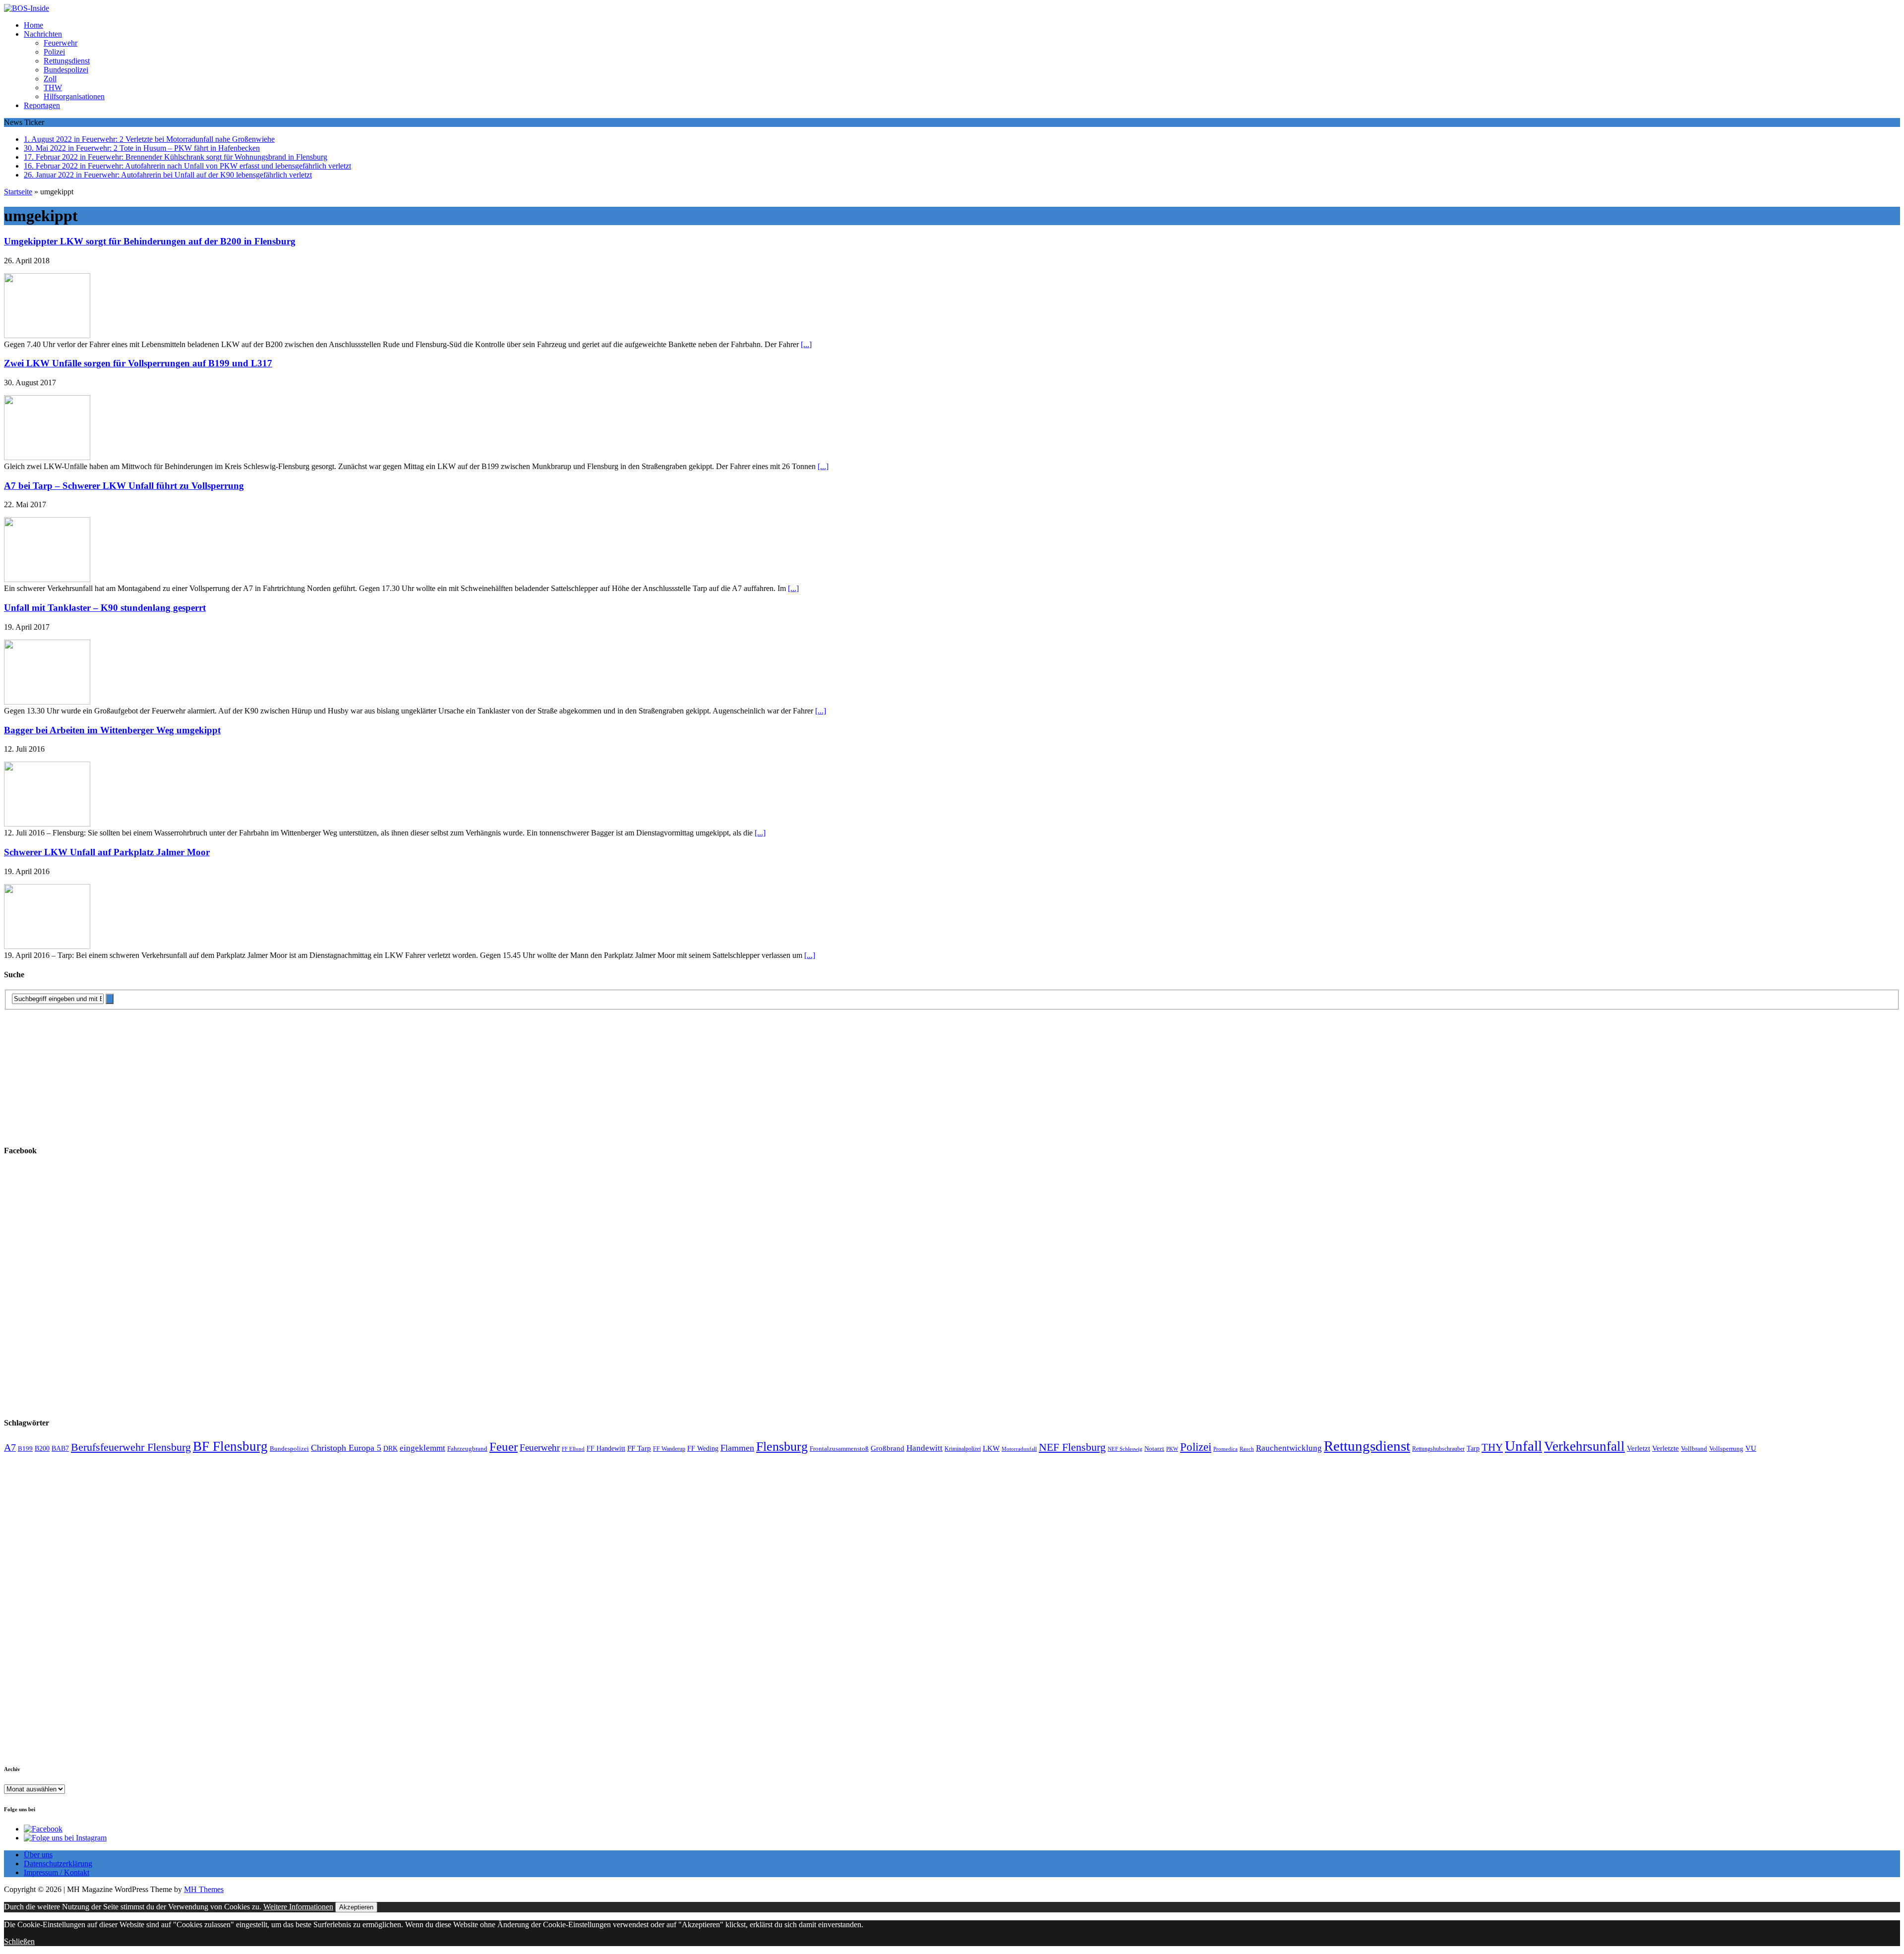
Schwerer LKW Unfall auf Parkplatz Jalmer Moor (107, 852)
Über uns (38, 1855)
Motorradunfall (1019, 1449)
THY (1492, 1447)
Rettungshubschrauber (1438, 1449)
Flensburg (782, 1447)
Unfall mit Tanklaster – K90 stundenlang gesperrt (105, 608)
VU (1751, 1448)
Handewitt (924, 1448)
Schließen (19, 1941)
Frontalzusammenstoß (839, 1449)
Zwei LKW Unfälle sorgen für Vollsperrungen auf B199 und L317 (138, 363)
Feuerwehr (60, 43)
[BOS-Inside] (952, 8)
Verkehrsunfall (1584, 1446)
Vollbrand (1694, 1449)
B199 (25, 1449)
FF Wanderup (669, 1449)
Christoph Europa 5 (346, 1448)
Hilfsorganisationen (74, 96)
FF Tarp (639, 1448)
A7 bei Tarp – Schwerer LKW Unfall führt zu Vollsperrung (124, 486)
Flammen (737, 1448)
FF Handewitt (606, 1449)
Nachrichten (43, 34)
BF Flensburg (230, 1446)
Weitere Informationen (298, 1907)
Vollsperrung (1726, 1449)
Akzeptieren (356, 1907)
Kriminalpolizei (963, 1449)
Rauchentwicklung (1289, 1448)
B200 (42, 1448)
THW (53, 88)
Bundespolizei (66, 70)
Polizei (54, 52)
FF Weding (703, 1449)
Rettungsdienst (67, 61)
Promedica (1225, 1449)
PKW (1172, 1449)
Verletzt (1638, 1448)
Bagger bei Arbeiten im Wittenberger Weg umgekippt (112, 730)
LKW (991, 1448)
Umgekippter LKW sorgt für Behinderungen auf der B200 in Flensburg (150, 241)
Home (33, 25)
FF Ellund (573, 1449)
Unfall (1523, 1446)
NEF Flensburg (1072, 1447)
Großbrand (888, 1448)
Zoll (50, 79)
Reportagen (42, 105)
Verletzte (1666, 1448)
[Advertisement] (78, 1072)
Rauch (1247, 1449)
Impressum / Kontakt (57, 1872)
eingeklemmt (422, 1448)
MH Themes (204, 1889)
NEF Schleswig (1125, 1449)
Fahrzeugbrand (467, 1449)
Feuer (504, 1447)
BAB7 (60, 1449)
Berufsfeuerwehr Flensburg (131, 1447)
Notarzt (1154, 1449)
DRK (390, 1449)
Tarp (1473, 1448)
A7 (10, 1447)
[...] (806, 344)
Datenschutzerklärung (58, 1864)
